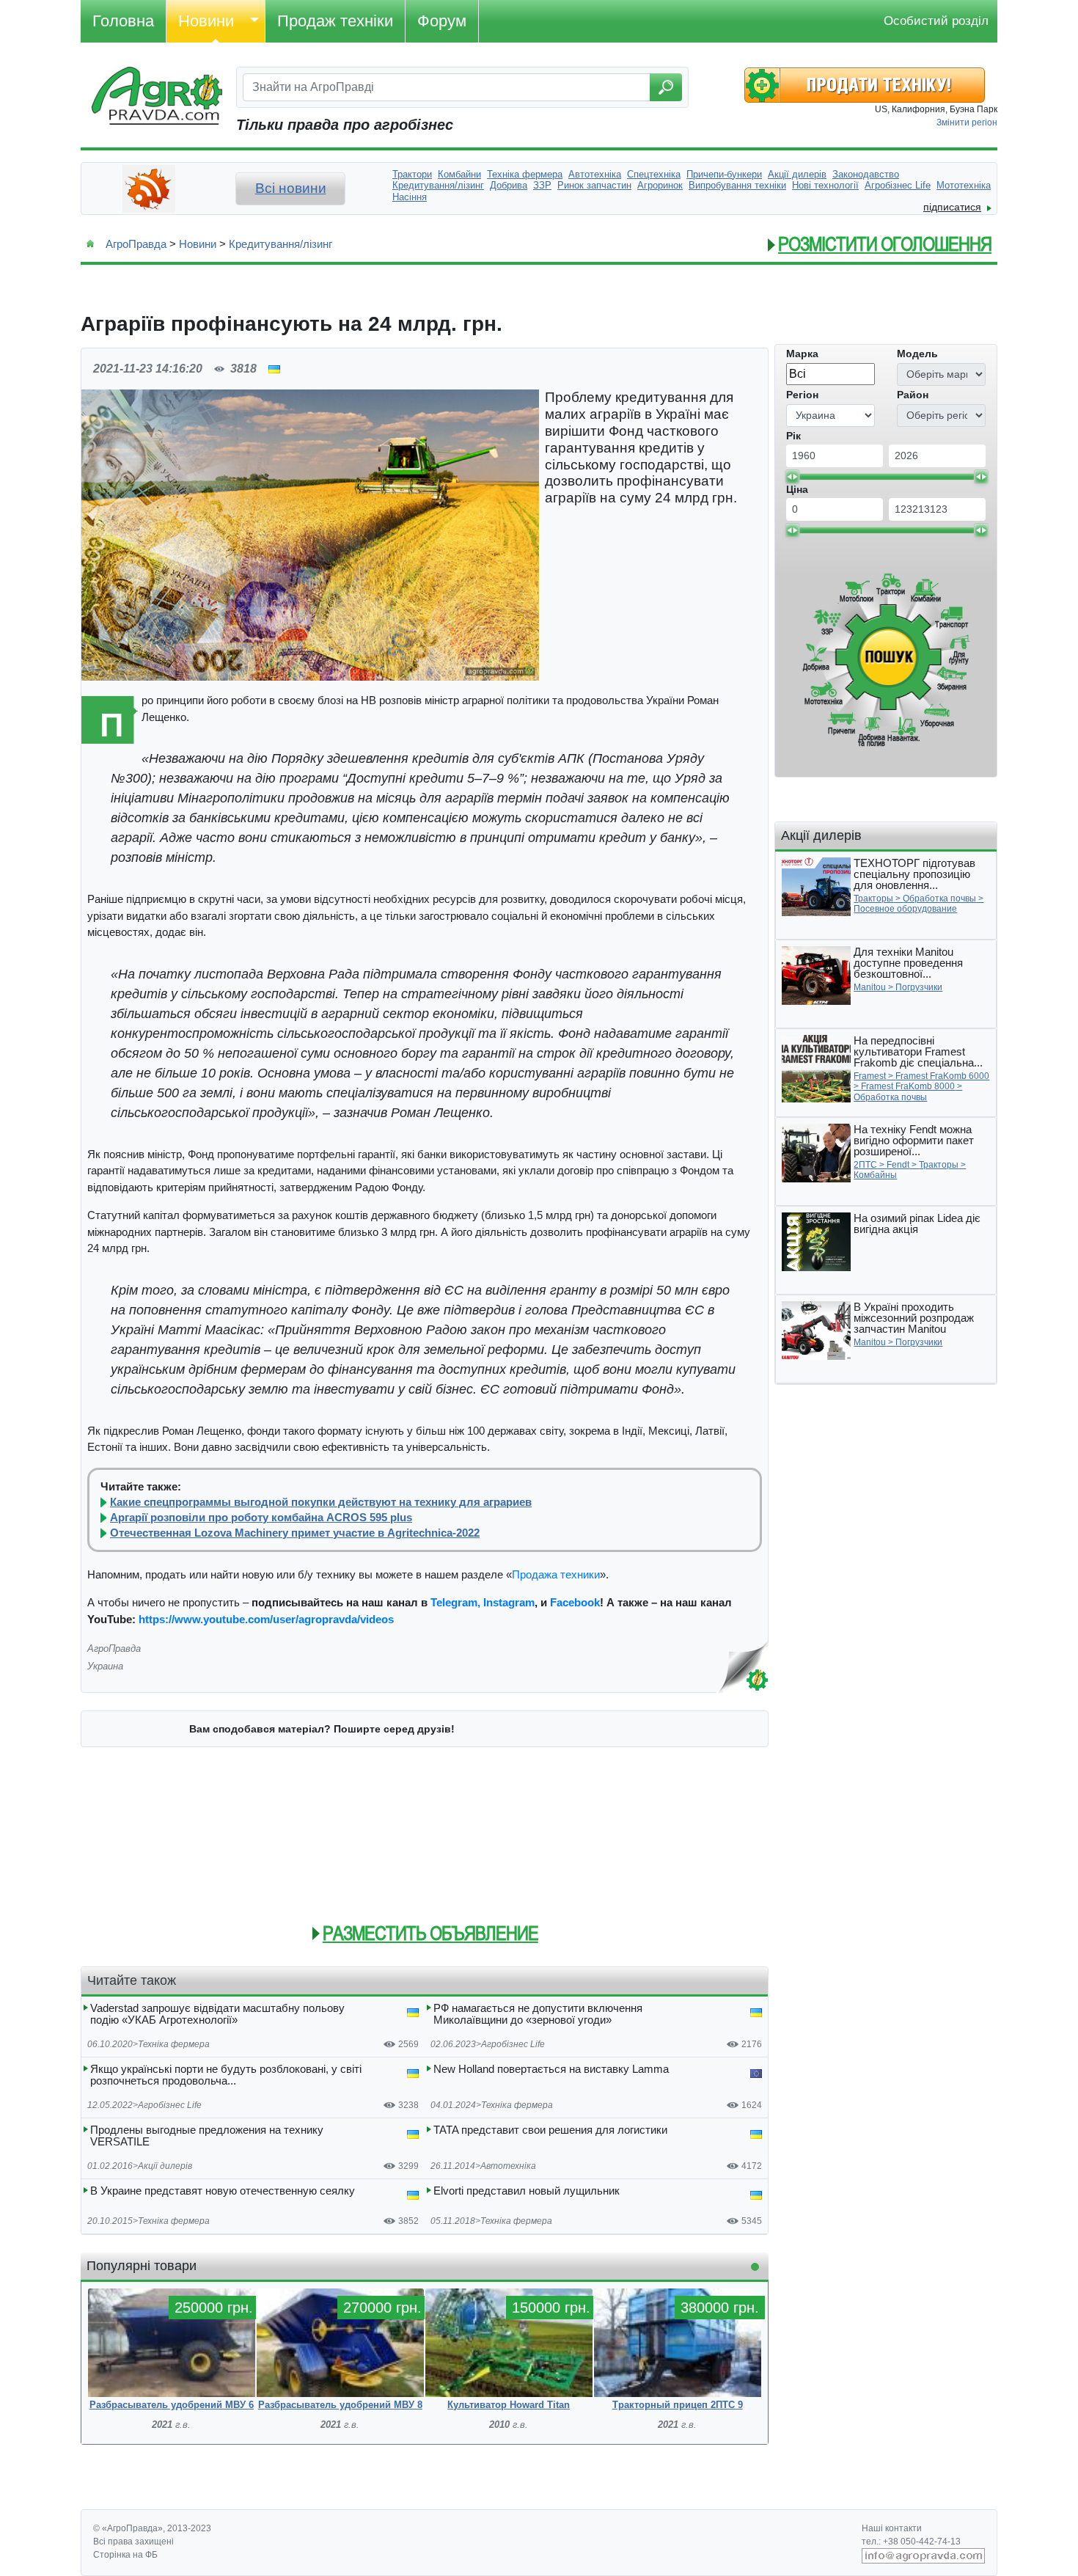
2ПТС (865, 1165)
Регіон (802, 395)
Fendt (898, 1165)
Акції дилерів (165, 2166)
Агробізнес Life (513, 2044)
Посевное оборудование (905, 909)
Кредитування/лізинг (280, 244)
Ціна (797, 489)
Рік (793, 436)
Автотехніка (508, 2166)
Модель (917, 354)
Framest (870, 1076)
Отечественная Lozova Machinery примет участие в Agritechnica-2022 (295, 1533)
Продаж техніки (335, 21)
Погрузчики (919, 987)
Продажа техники (556, 1574)
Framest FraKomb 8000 (908, 1086)
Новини (206, 21)
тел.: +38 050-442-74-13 (911, 2542)
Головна (123, 21)
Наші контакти (892, 2528)
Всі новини (291, 188)
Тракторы (873, 899)
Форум (442, 21)
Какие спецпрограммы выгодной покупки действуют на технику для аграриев (321, 1502)
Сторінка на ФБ (125, 2555)
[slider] (792, 477)
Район (913, 395)
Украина (105, 1666)
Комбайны (875, 1175)
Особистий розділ (936, 21)
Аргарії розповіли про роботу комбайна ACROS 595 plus (261, 1518)
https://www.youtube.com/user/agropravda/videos (266, 1619)
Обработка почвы (939, 899)
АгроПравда (136, 244)
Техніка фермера (174, 2044)
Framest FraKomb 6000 (942, 1076)
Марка (802, 354)
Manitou (870, 987)
